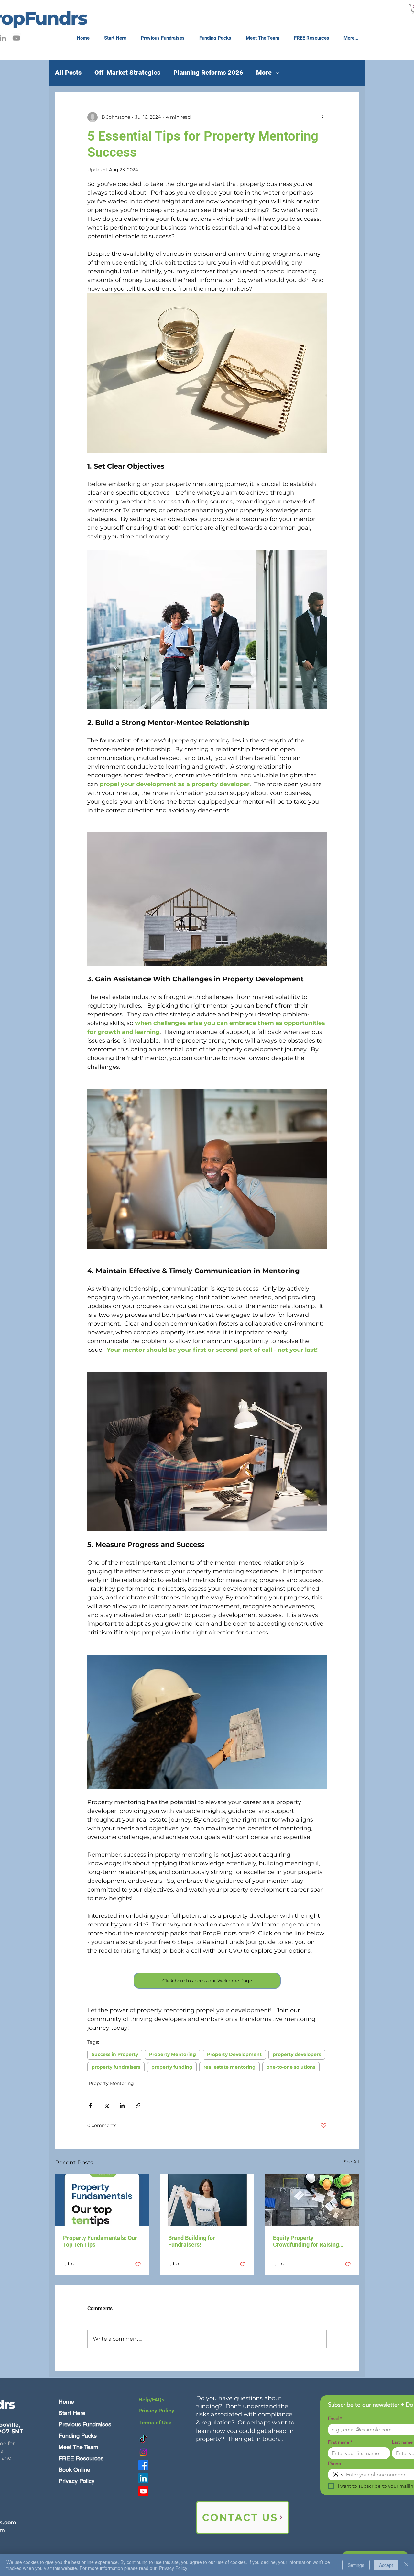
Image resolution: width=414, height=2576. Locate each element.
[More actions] (323, 117)
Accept (386, 2565)
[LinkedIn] (143, 2478)
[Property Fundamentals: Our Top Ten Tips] (102, 2200)
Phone (334, 2463)
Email (335, 2418)
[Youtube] (143, 2491)
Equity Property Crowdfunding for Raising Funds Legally (306, 2241)
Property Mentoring (173, 2054)
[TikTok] (143, 2439)
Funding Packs (78, 2436)
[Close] (406, 2565)
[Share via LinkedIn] (122, 2105)
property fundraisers (116, 2067)
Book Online (74, 2470)
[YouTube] (16, 38)
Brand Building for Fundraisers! (192, 2241)
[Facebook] (143, 2465)
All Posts (68, 73)
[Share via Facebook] (90, 2105)
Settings (356, 2565)
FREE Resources (81, 2458)
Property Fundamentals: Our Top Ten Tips (100, 2241)
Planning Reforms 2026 (208, 73)
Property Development (234, 2054)
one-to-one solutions (291, 2067)
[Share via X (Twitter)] (106, 2105)
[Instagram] (143, 2452)
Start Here (72, 2413)
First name (340, 2442)
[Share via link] (138, 2105)
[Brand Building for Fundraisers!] (207, 2200)
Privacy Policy (76, 2481)
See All (351, 2162)
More (264, 73)
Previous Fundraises (85, 2424)
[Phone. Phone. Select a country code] (338, 2475)
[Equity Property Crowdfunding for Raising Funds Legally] (312, 2200)
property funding (172, 2067)
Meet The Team (78, 2447)
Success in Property (115, 2054)
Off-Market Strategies (127, 73)
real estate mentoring (229, 2067)
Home (66, 2402)
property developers (297, 2054)
